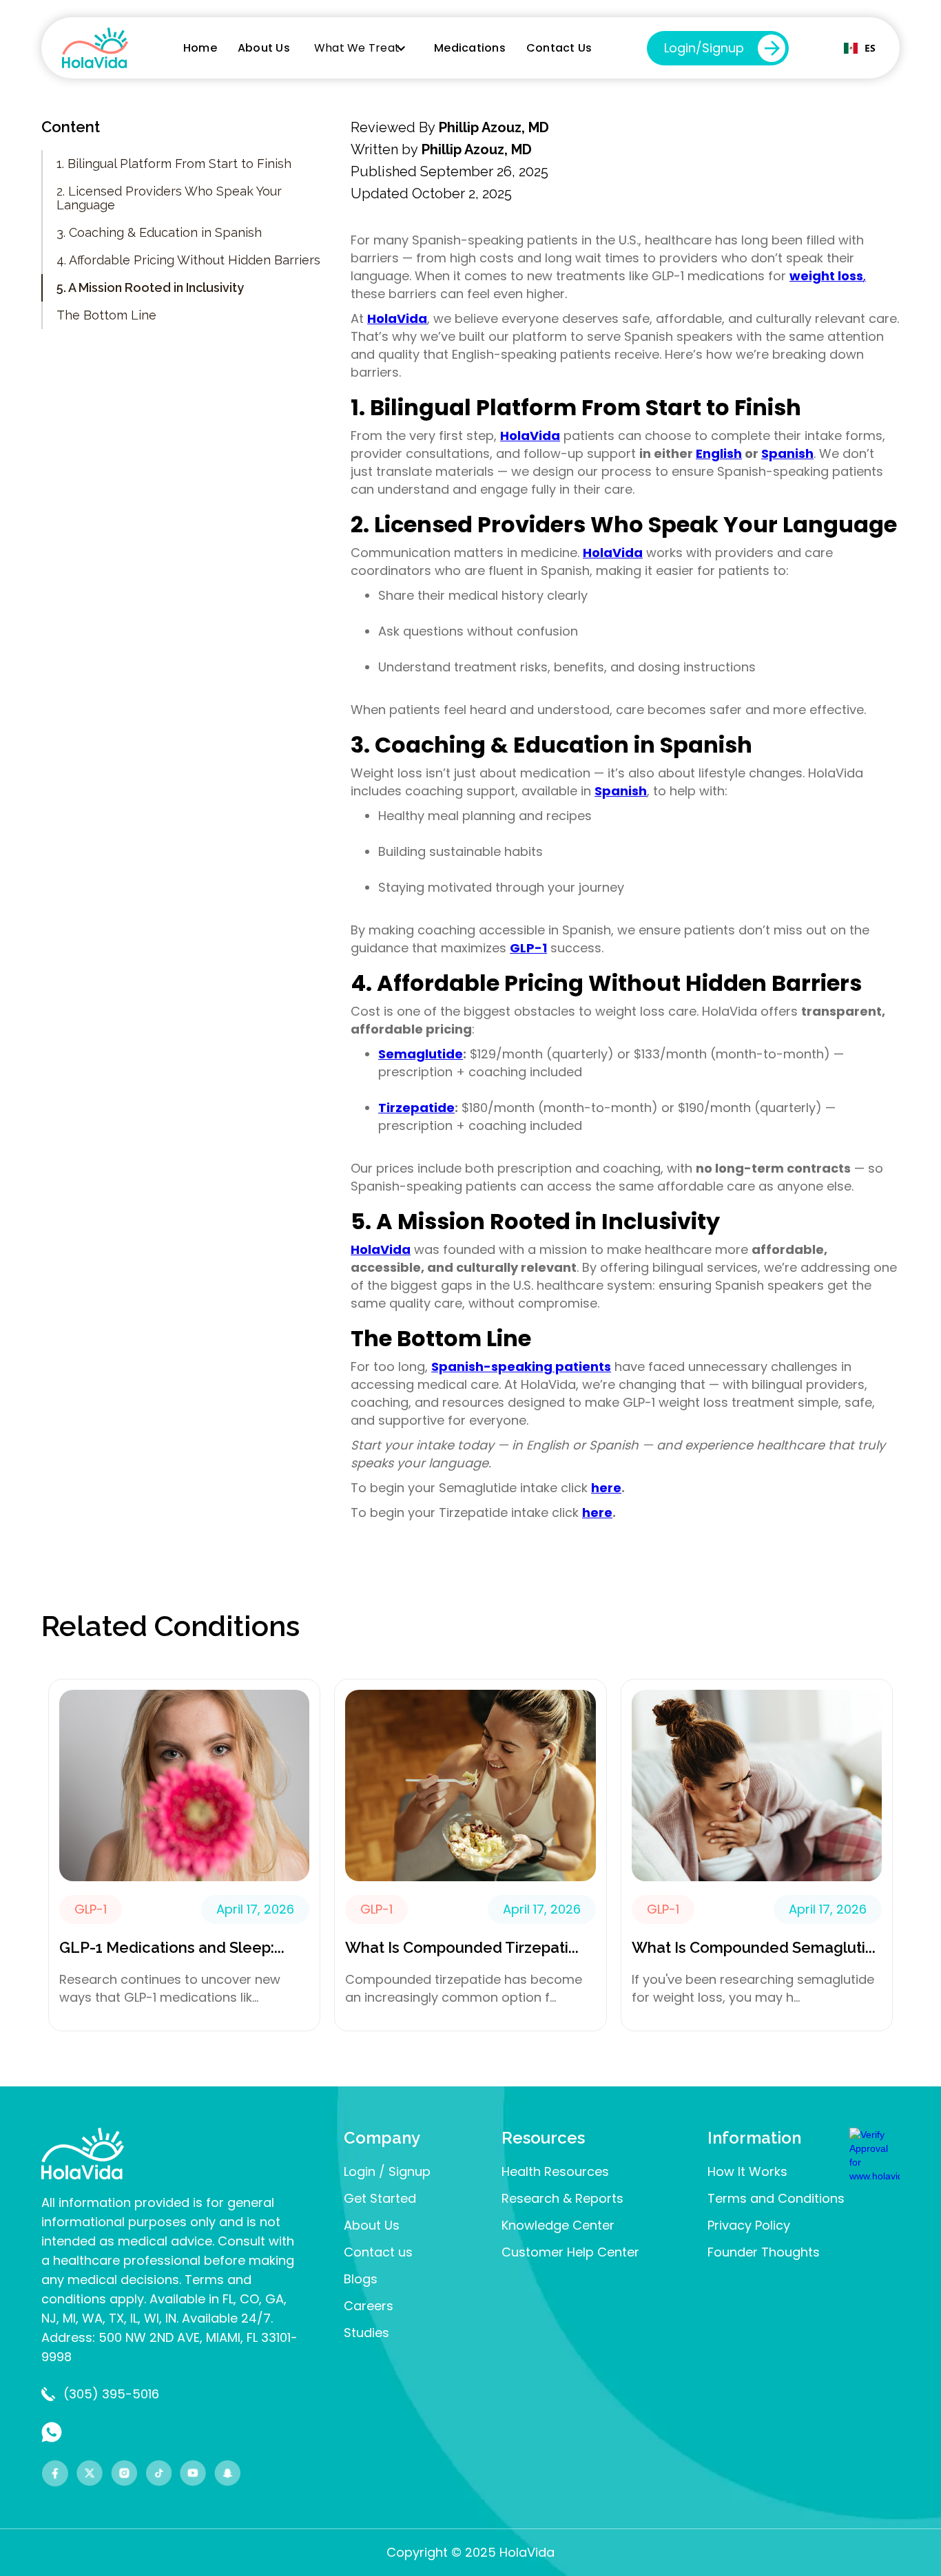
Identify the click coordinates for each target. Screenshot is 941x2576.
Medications (470, 48)
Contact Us (559, 48)
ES (870, 48)
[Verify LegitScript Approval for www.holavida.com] (875, 2154)
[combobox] (860, 48)
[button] (364, 48)
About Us (264, 48)
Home (200, 48)
